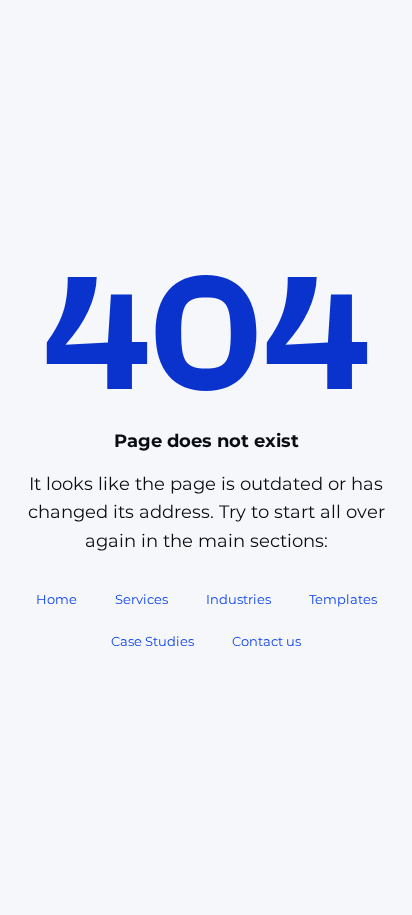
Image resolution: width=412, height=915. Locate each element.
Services (141, 599)
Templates (343, 599)
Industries (238, 599)
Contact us (266, 641)
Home (56, 599)
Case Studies (152, 641)
